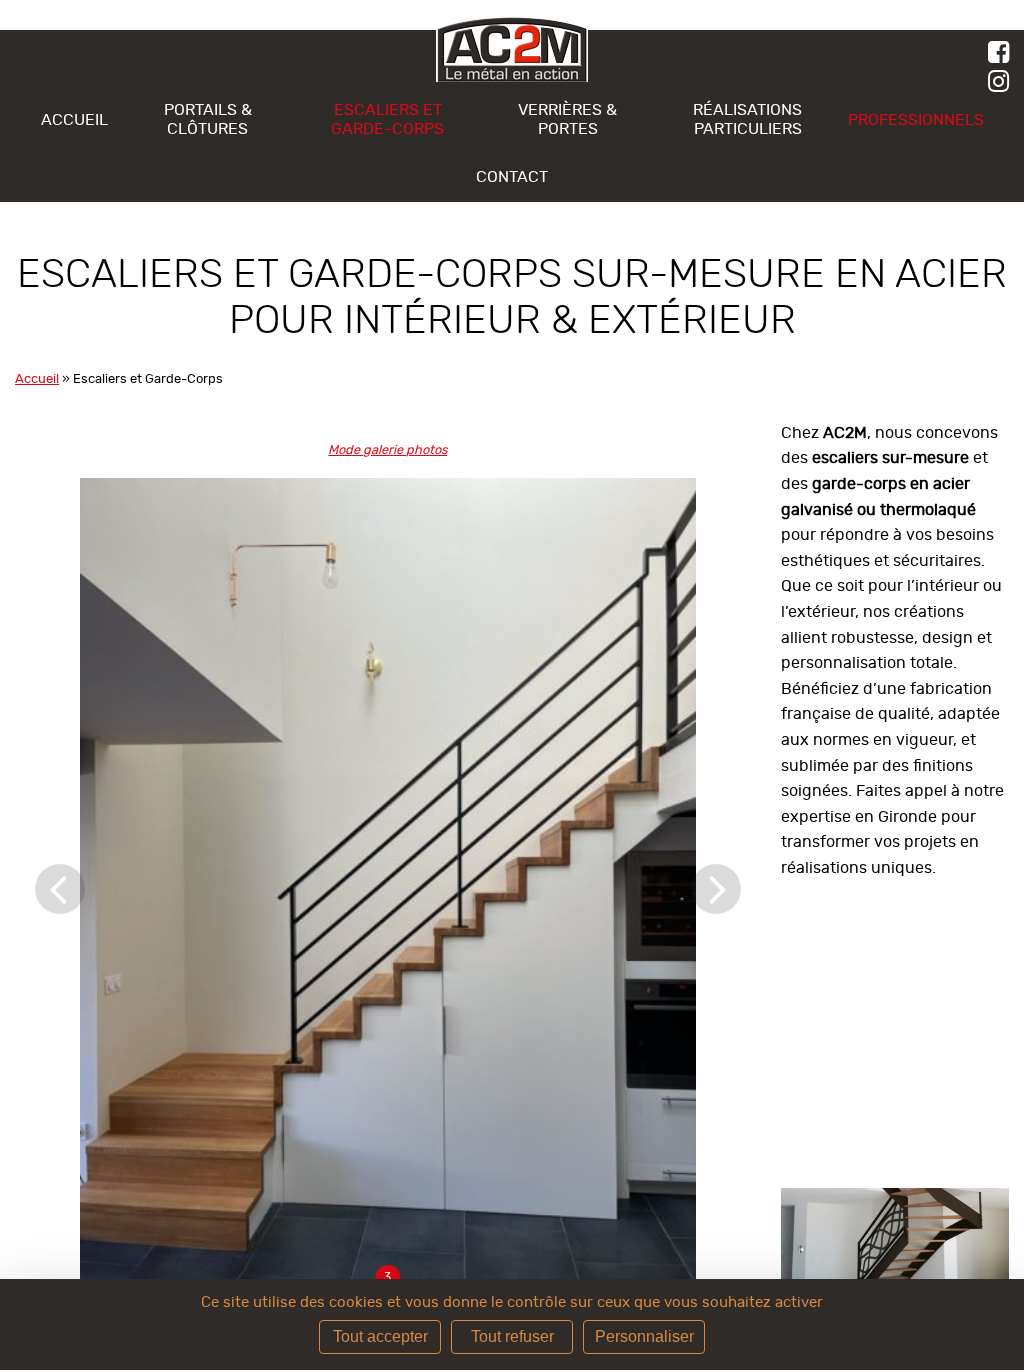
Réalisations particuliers (747, 119)
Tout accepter (380, 1336)
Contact (512, 177)
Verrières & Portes (567, 119)
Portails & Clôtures (208, 119)
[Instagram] (1006, 82)
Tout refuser (512, 1336)
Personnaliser (644, 1336)
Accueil (74, 120)
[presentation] (60, 795)
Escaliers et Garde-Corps (387, 119)
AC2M (512, 49)
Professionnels (916, 120)
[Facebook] (1006, 53)
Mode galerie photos (387, 450)
